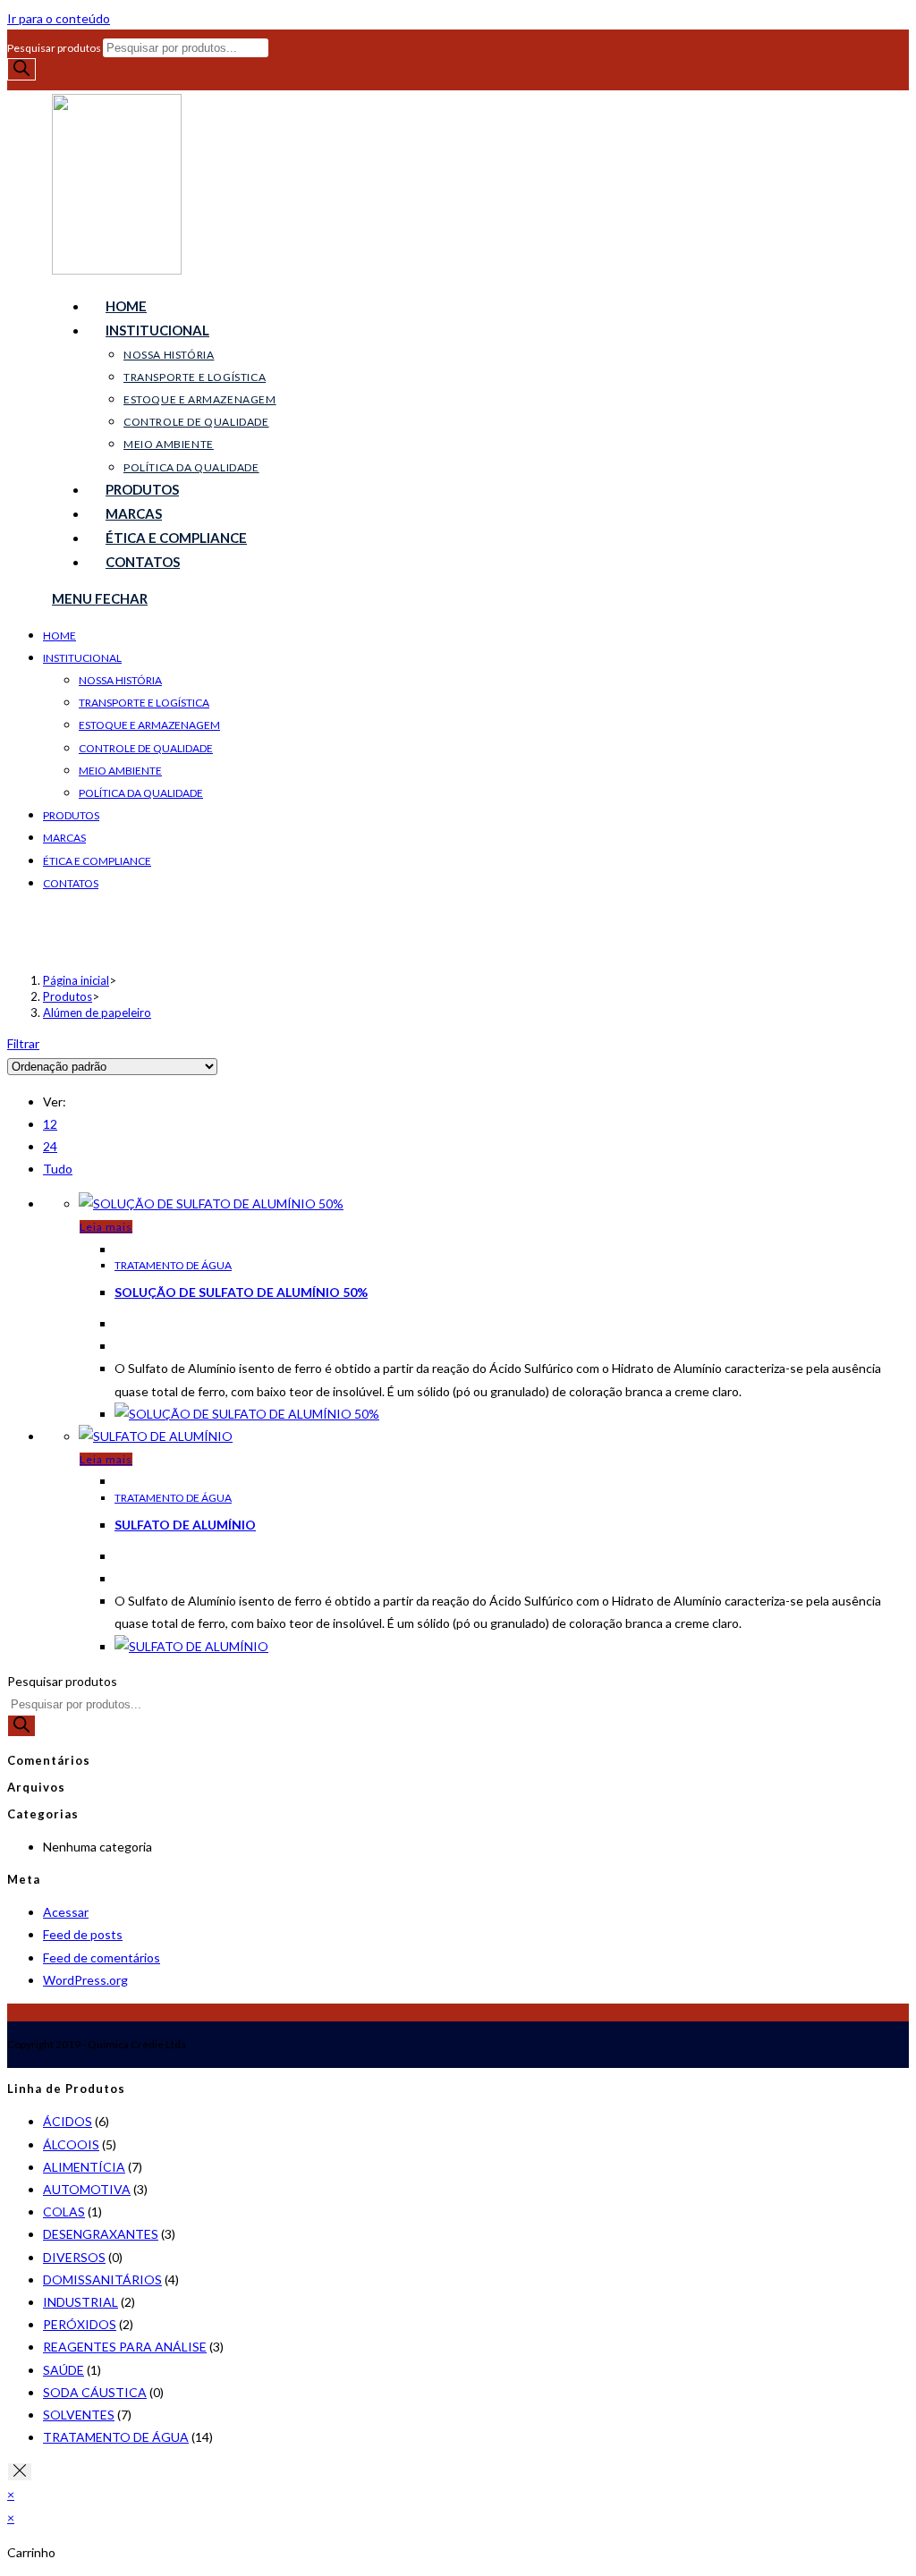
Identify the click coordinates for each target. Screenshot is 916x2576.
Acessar (66, 1912)
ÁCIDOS (68, 2121)
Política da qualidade (141, 793)
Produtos (71, 815)
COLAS (64, 2212)
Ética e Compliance (97, 861)
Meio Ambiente (120, 771)
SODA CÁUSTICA (95, 2392)
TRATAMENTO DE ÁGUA (173, 1265)
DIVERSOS (74, 2257)
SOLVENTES (79, 2415)
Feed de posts (83, 1934)
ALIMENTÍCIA (84, 2167)
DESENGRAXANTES (101, 2234)
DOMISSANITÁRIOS (102, 2279)
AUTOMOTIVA (87, 2189)
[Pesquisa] (21, 69)
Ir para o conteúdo (59, 18)
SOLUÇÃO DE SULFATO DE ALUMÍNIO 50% (241, 1292)
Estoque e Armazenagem (149, 725)
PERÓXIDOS (80, 2324)
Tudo (58, 1169)
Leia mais (106, 1227)
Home (59, 636)
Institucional (82, 658)
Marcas (64, 838)
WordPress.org (85, 1980)
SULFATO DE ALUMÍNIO (185, 1525)
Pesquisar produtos (55, 48)
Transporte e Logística (144, 703)
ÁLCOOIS (71, 2144)
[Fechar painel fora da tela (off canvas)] (20, 2472)
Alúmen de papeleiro (97, 1013)
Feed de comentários (102, 1957)
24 (50, 1146)
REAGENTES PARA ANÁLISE (125, 2347)
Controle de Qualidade (146, 748)
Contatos (71, 883)
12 (50, 1124)
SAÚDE (64, 2370)
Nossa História (120, 680)
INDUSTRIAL (81, 2302)
